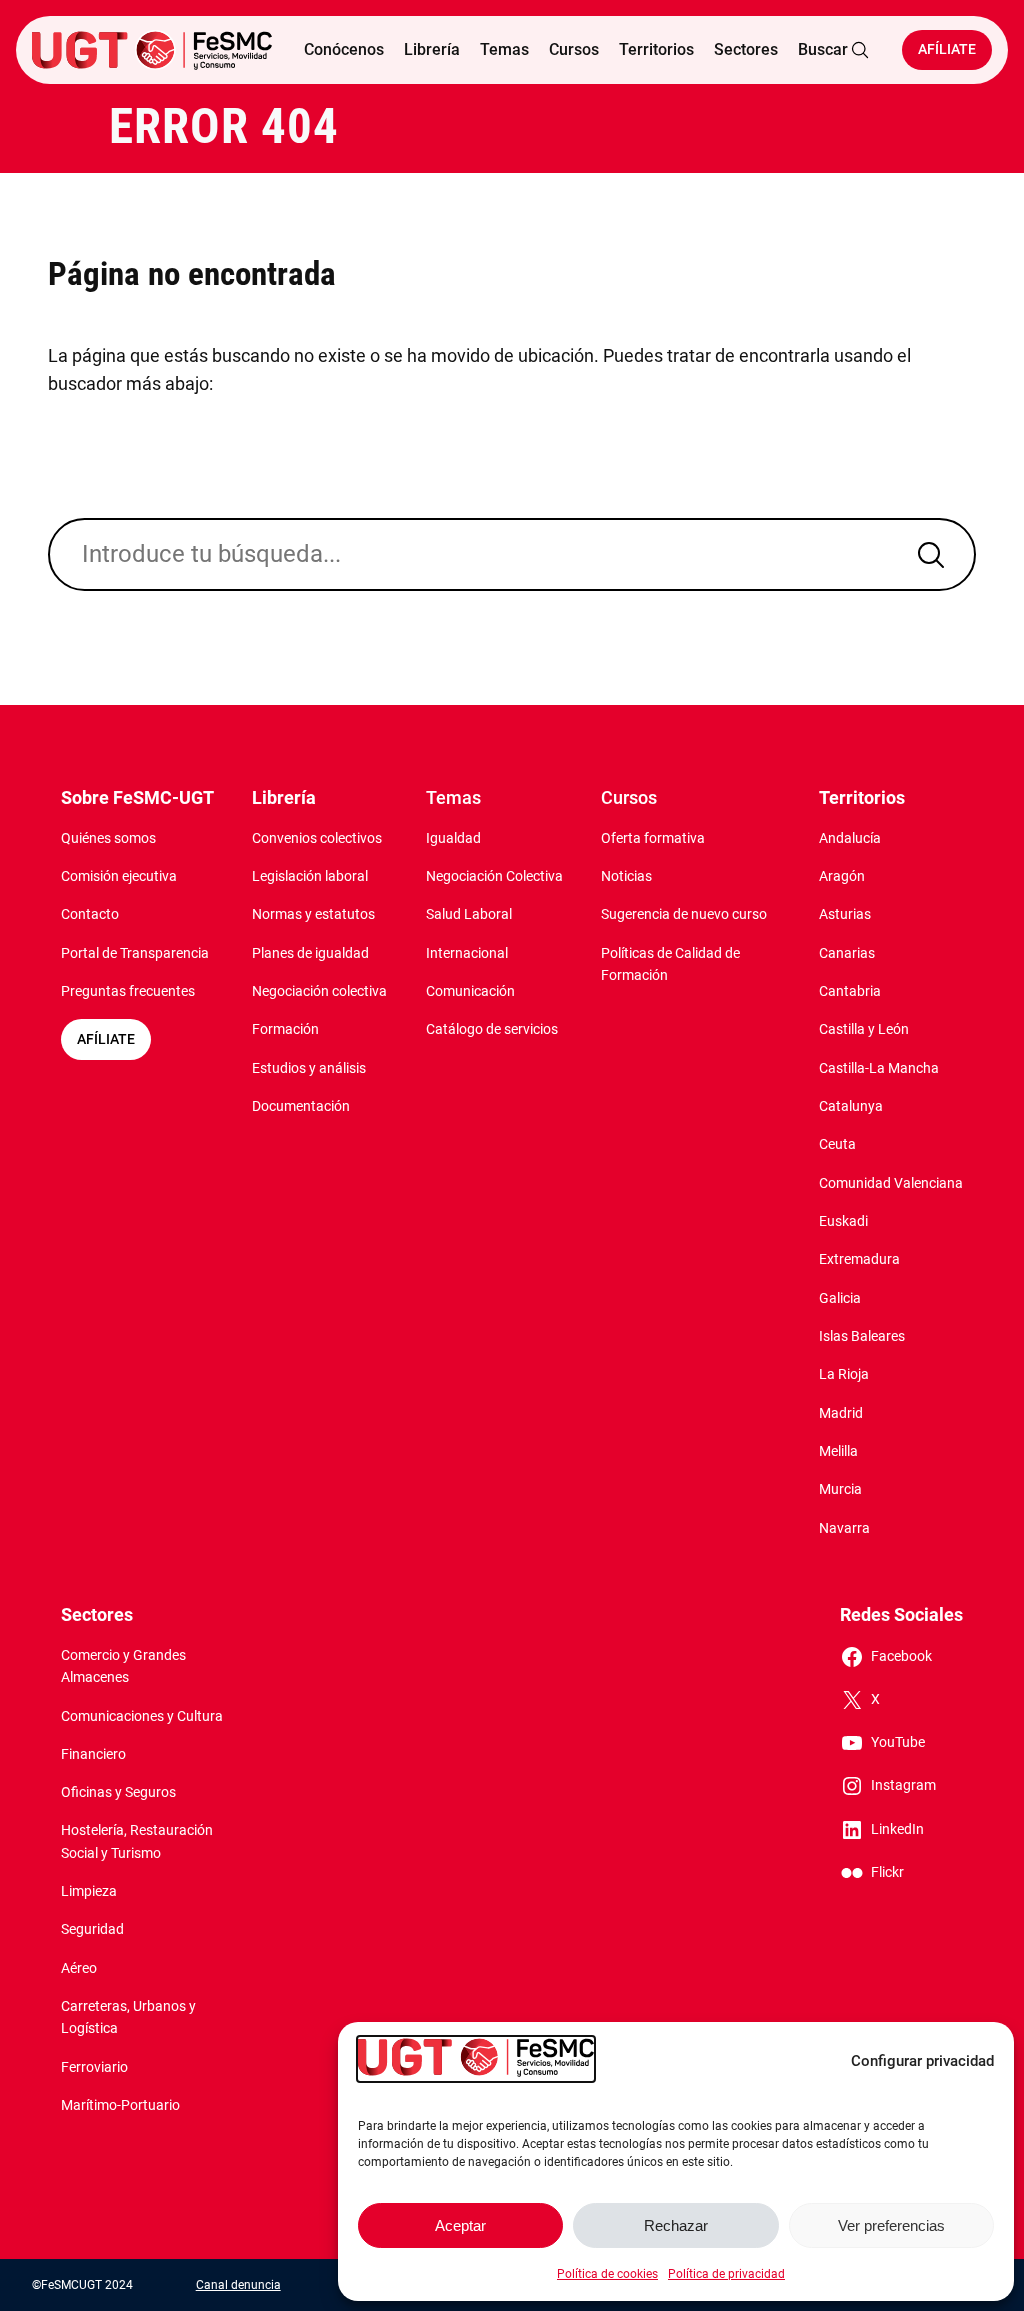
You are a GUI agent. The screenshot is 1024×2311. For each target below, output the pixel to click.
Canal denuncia (238, 2285)
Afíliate (947, 49)
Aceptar (460, 2225)
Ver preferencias (891, 2225)
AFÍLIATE (106, 1039)
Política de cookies (607, 2274)
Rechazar (676, 2225)
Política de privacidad (726, 2274)
